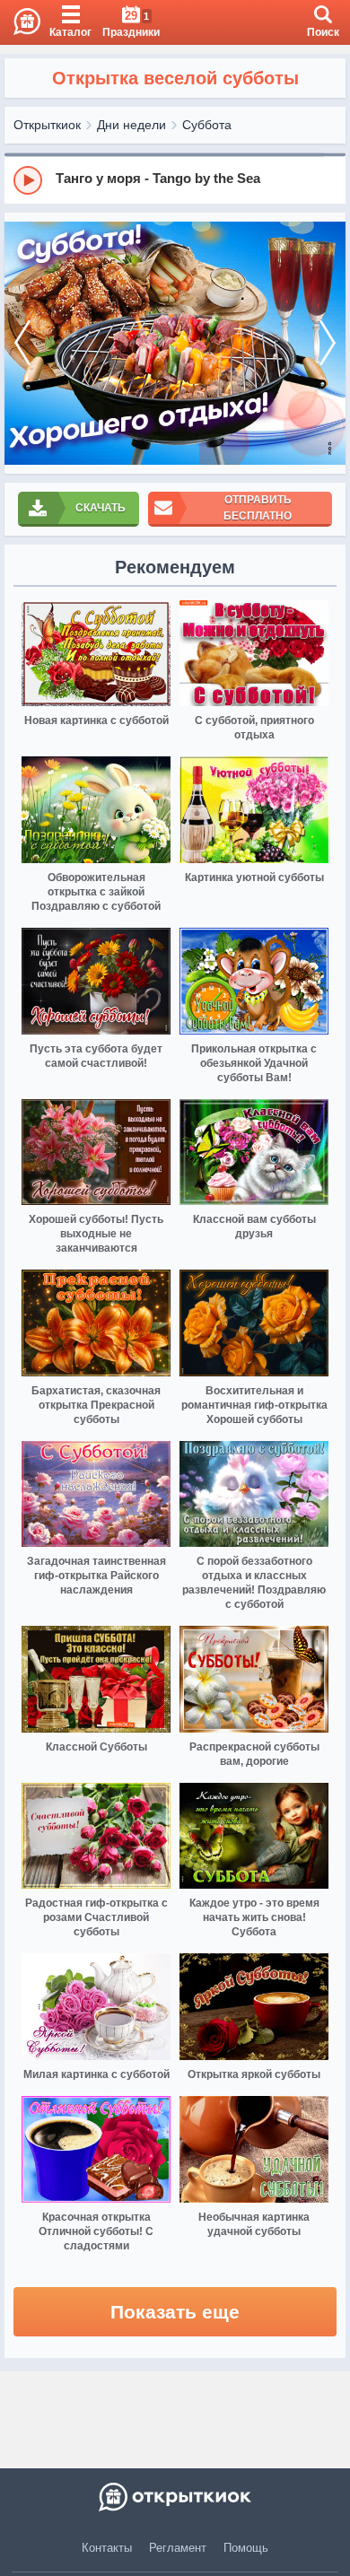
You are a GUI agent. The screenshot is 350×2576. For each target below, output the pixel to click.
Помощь (246, 2548)
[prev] (22, 343)
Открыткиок (47, 125)
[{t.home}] (175, 2497)
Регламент (178, 2548)
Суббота (207, 125)
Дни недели (131, 125)
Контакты (107, 2548)
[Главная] (20, 22)
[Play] (28, 180)
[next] (328, 343)
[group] (175, 179)
